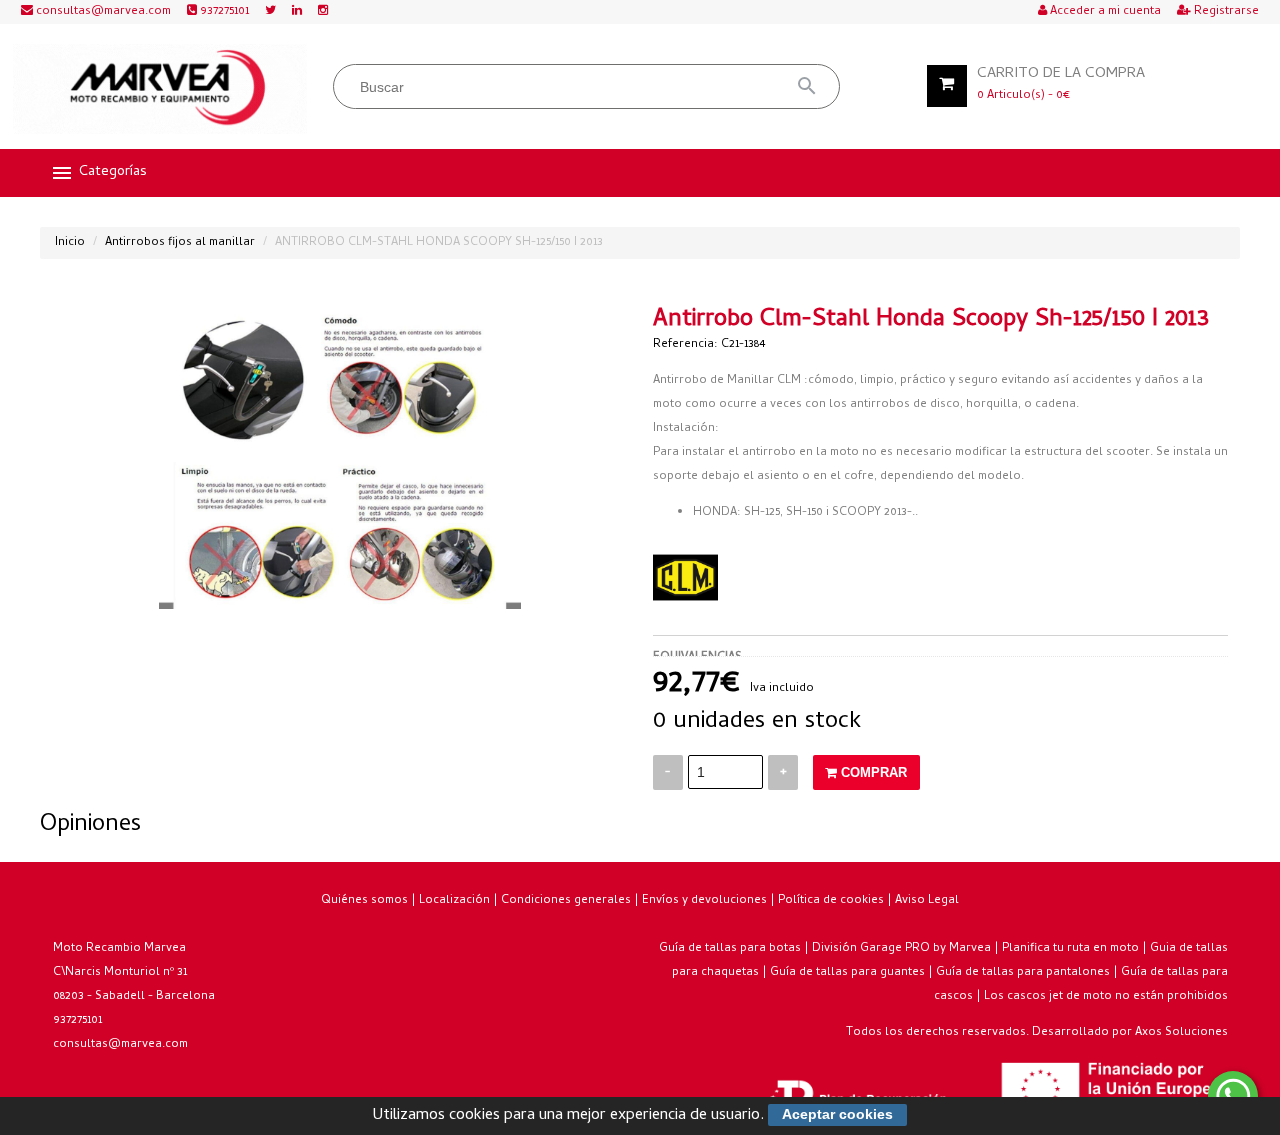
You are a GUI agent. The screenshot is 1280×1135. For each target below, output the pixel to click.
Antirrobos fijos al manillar (180, 243)
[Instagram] (323, 12)
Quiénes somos (364, 901)
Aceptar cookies (837, 1114)
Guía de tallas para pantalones (1023, 973)
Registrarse (1225, 12)
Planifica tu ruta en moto (1070, 949)
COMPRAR (872, 772)
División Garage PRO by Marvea (901, 949)
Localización (454, 901)
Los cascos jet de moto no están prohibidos (1106, 997)
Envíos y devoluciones (704, 901)
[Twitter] (270, 12)
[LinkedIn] (297, 12)
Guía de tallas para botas (730, 949)
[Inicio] (159, 89)
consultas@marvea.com (102, 12)
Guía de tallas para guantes (847, 973)
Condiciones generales (566, 901)
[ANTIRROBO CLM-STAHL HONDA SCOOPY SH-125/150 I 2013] (340, 459)
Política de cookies (831, 901)
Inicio (70, 243)
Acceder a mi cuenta (1104, 12)
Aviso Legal (927, 901)
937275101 (223, 12)
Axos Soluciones (1181, 1033)
